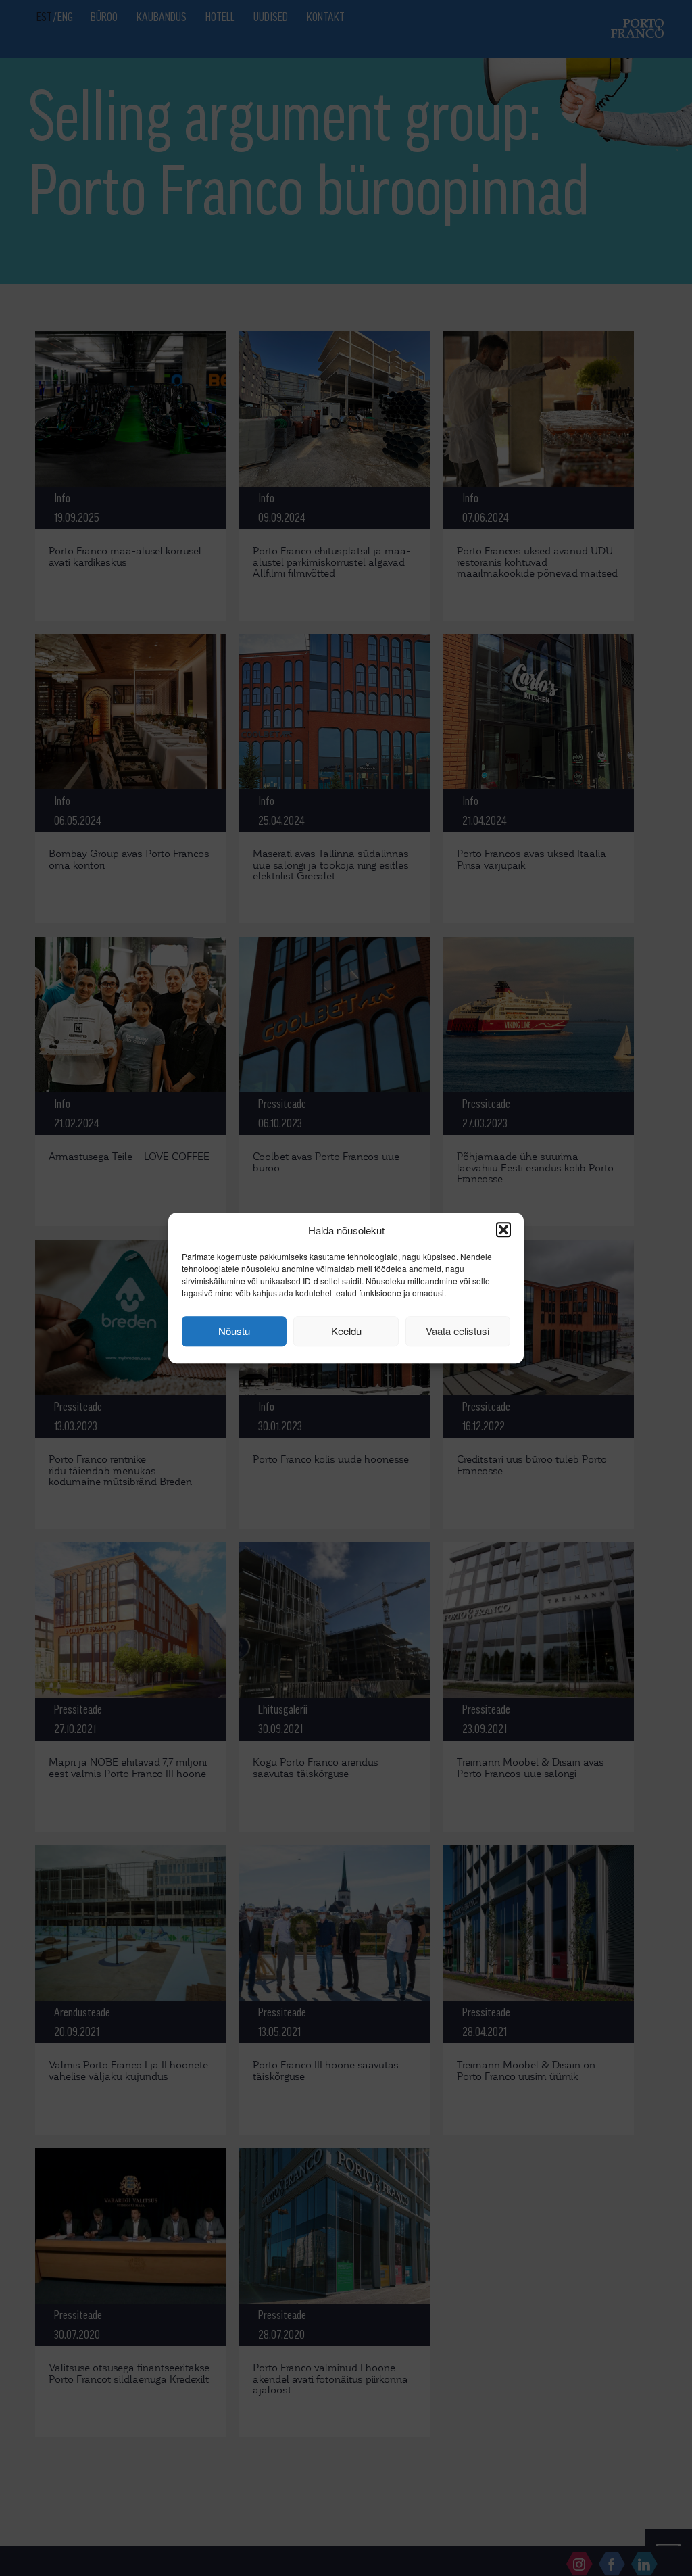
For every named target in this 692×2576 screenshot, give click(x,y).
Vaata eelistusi (458, 1331)
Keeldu (346, 1331)
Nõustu (234, 1331)
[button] (503, 1230)
